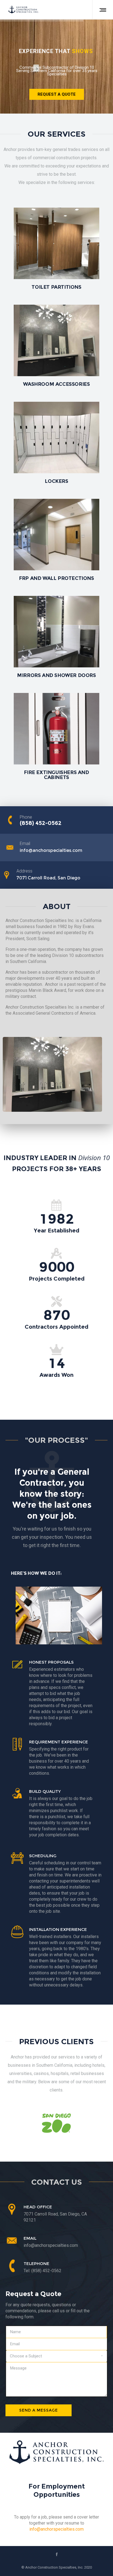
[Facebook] (57, 2554)
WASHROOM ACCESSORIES (56, 384)
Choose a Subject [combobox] (26, 2356)
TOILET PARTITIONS (56, 287)
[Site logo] (24, 10)
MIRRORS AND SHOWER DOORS (56, 675)
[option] (56, 2123)
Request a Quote (57, 94)
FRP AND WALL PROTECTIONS (56, 578)
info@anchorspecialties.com (56, 2529)
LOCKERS (56, 481)
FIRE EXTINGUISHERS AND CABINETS (56, 775)
